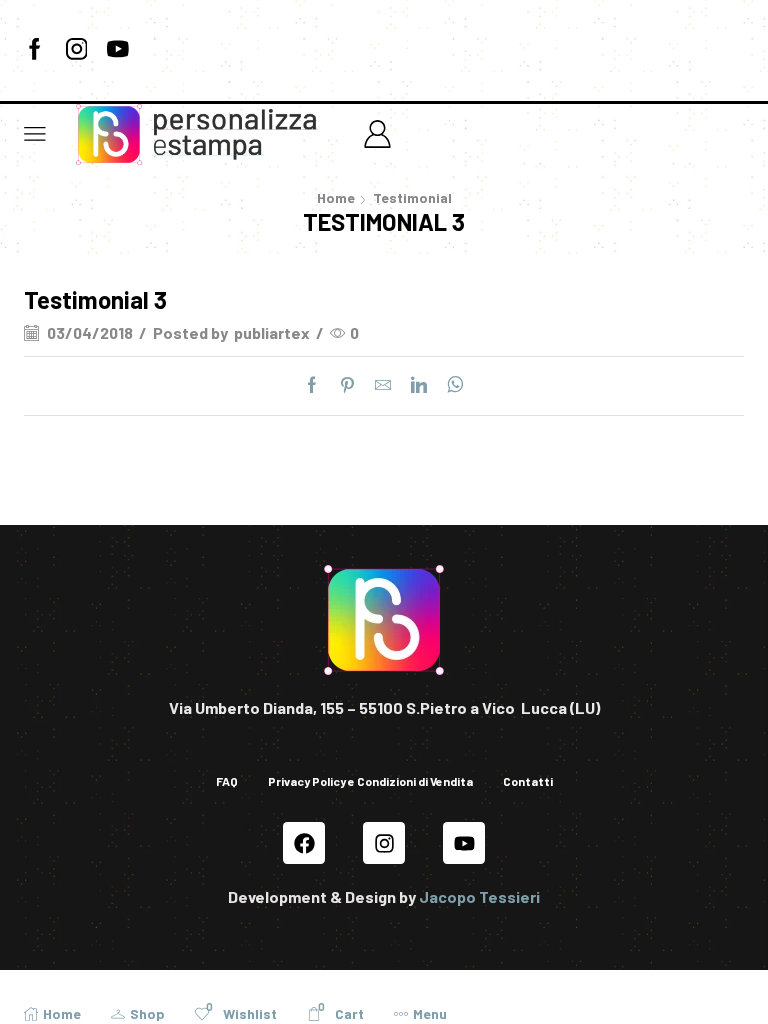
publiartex (272, 332)
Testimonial (412, 197)
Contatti (528, 781)
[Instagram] (77, 50)
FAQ (227, 781)
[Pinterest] (347, 385)
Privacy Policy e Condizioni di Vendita (370, 781)
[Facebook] (35, 50)
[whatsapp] (450, 385)
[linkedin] (419, 385)
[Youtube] (118, 50)
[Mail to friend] (383, 385)
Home (336, 197)
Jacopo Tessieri (479, 896)
